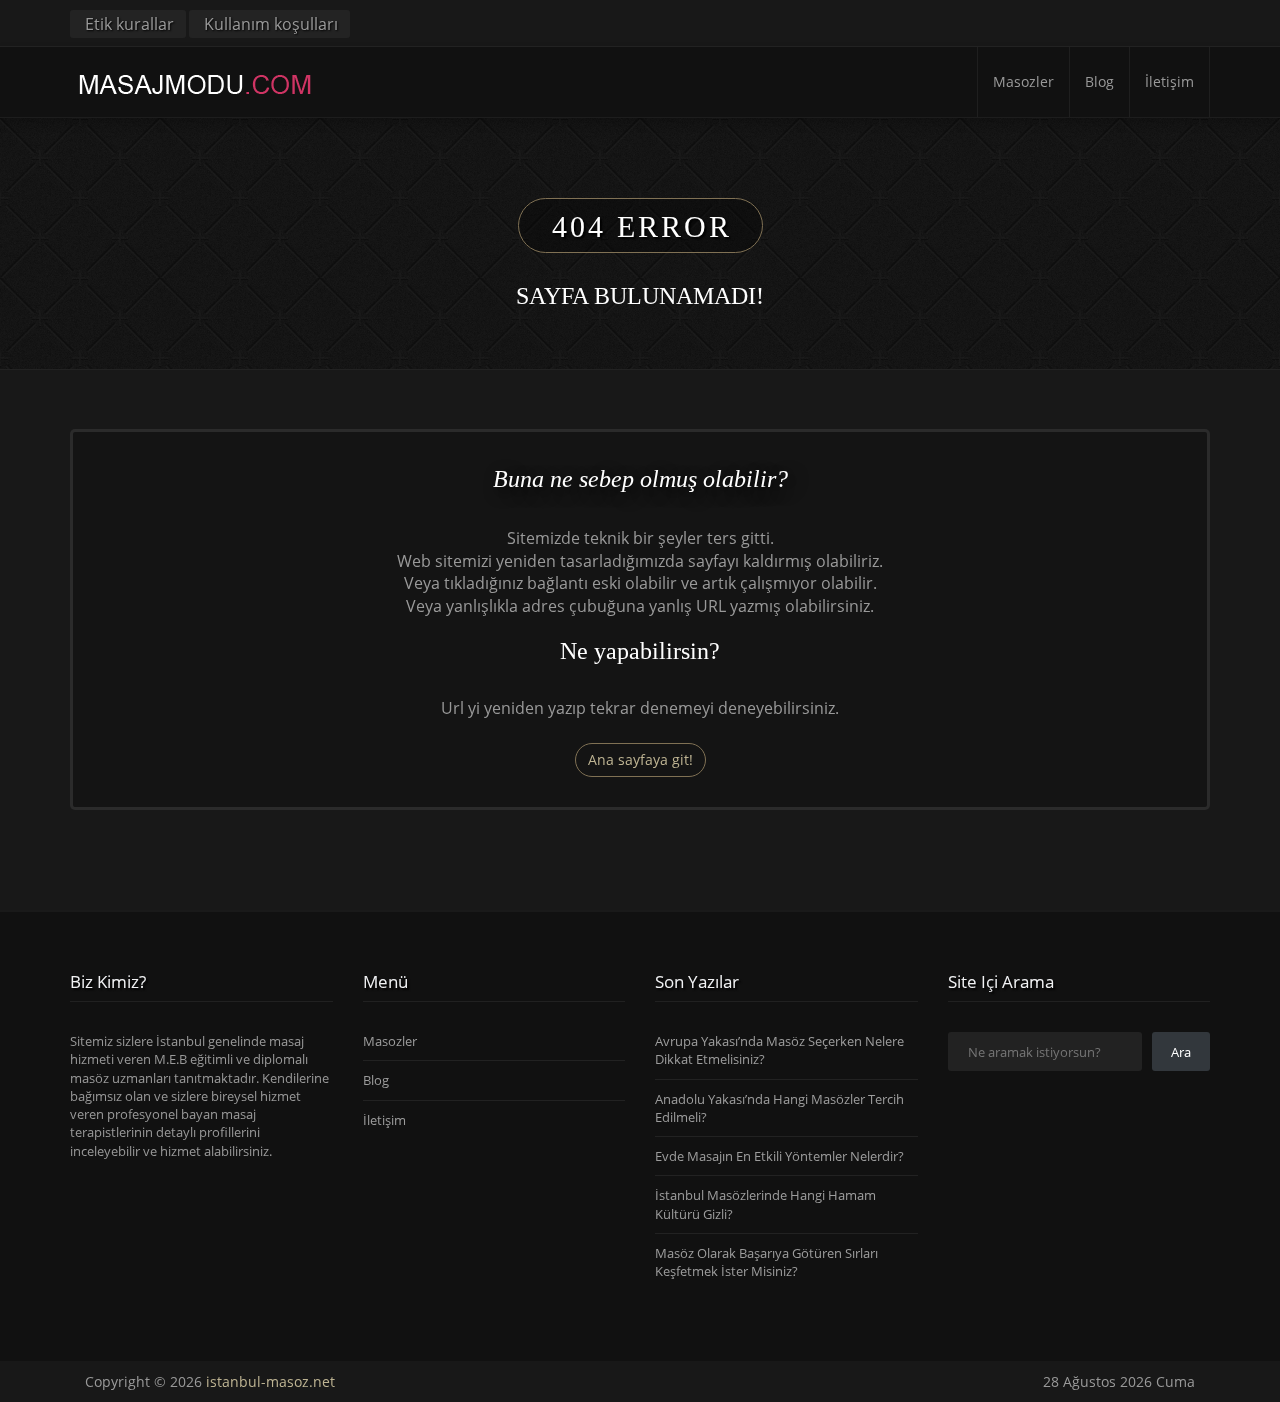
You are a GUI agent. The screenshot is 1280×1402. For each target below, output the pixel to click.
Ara (1181, 1052)
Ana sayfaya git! (640, 759)
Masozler (1023, 81)
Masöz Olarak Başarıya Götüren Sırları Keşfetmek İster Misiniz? (766, 1262)
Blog (1099, 81)
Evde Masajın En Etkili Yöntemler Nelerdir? (779, 1156)
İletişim (1169, 81)
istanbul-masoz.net (270, 1381)
